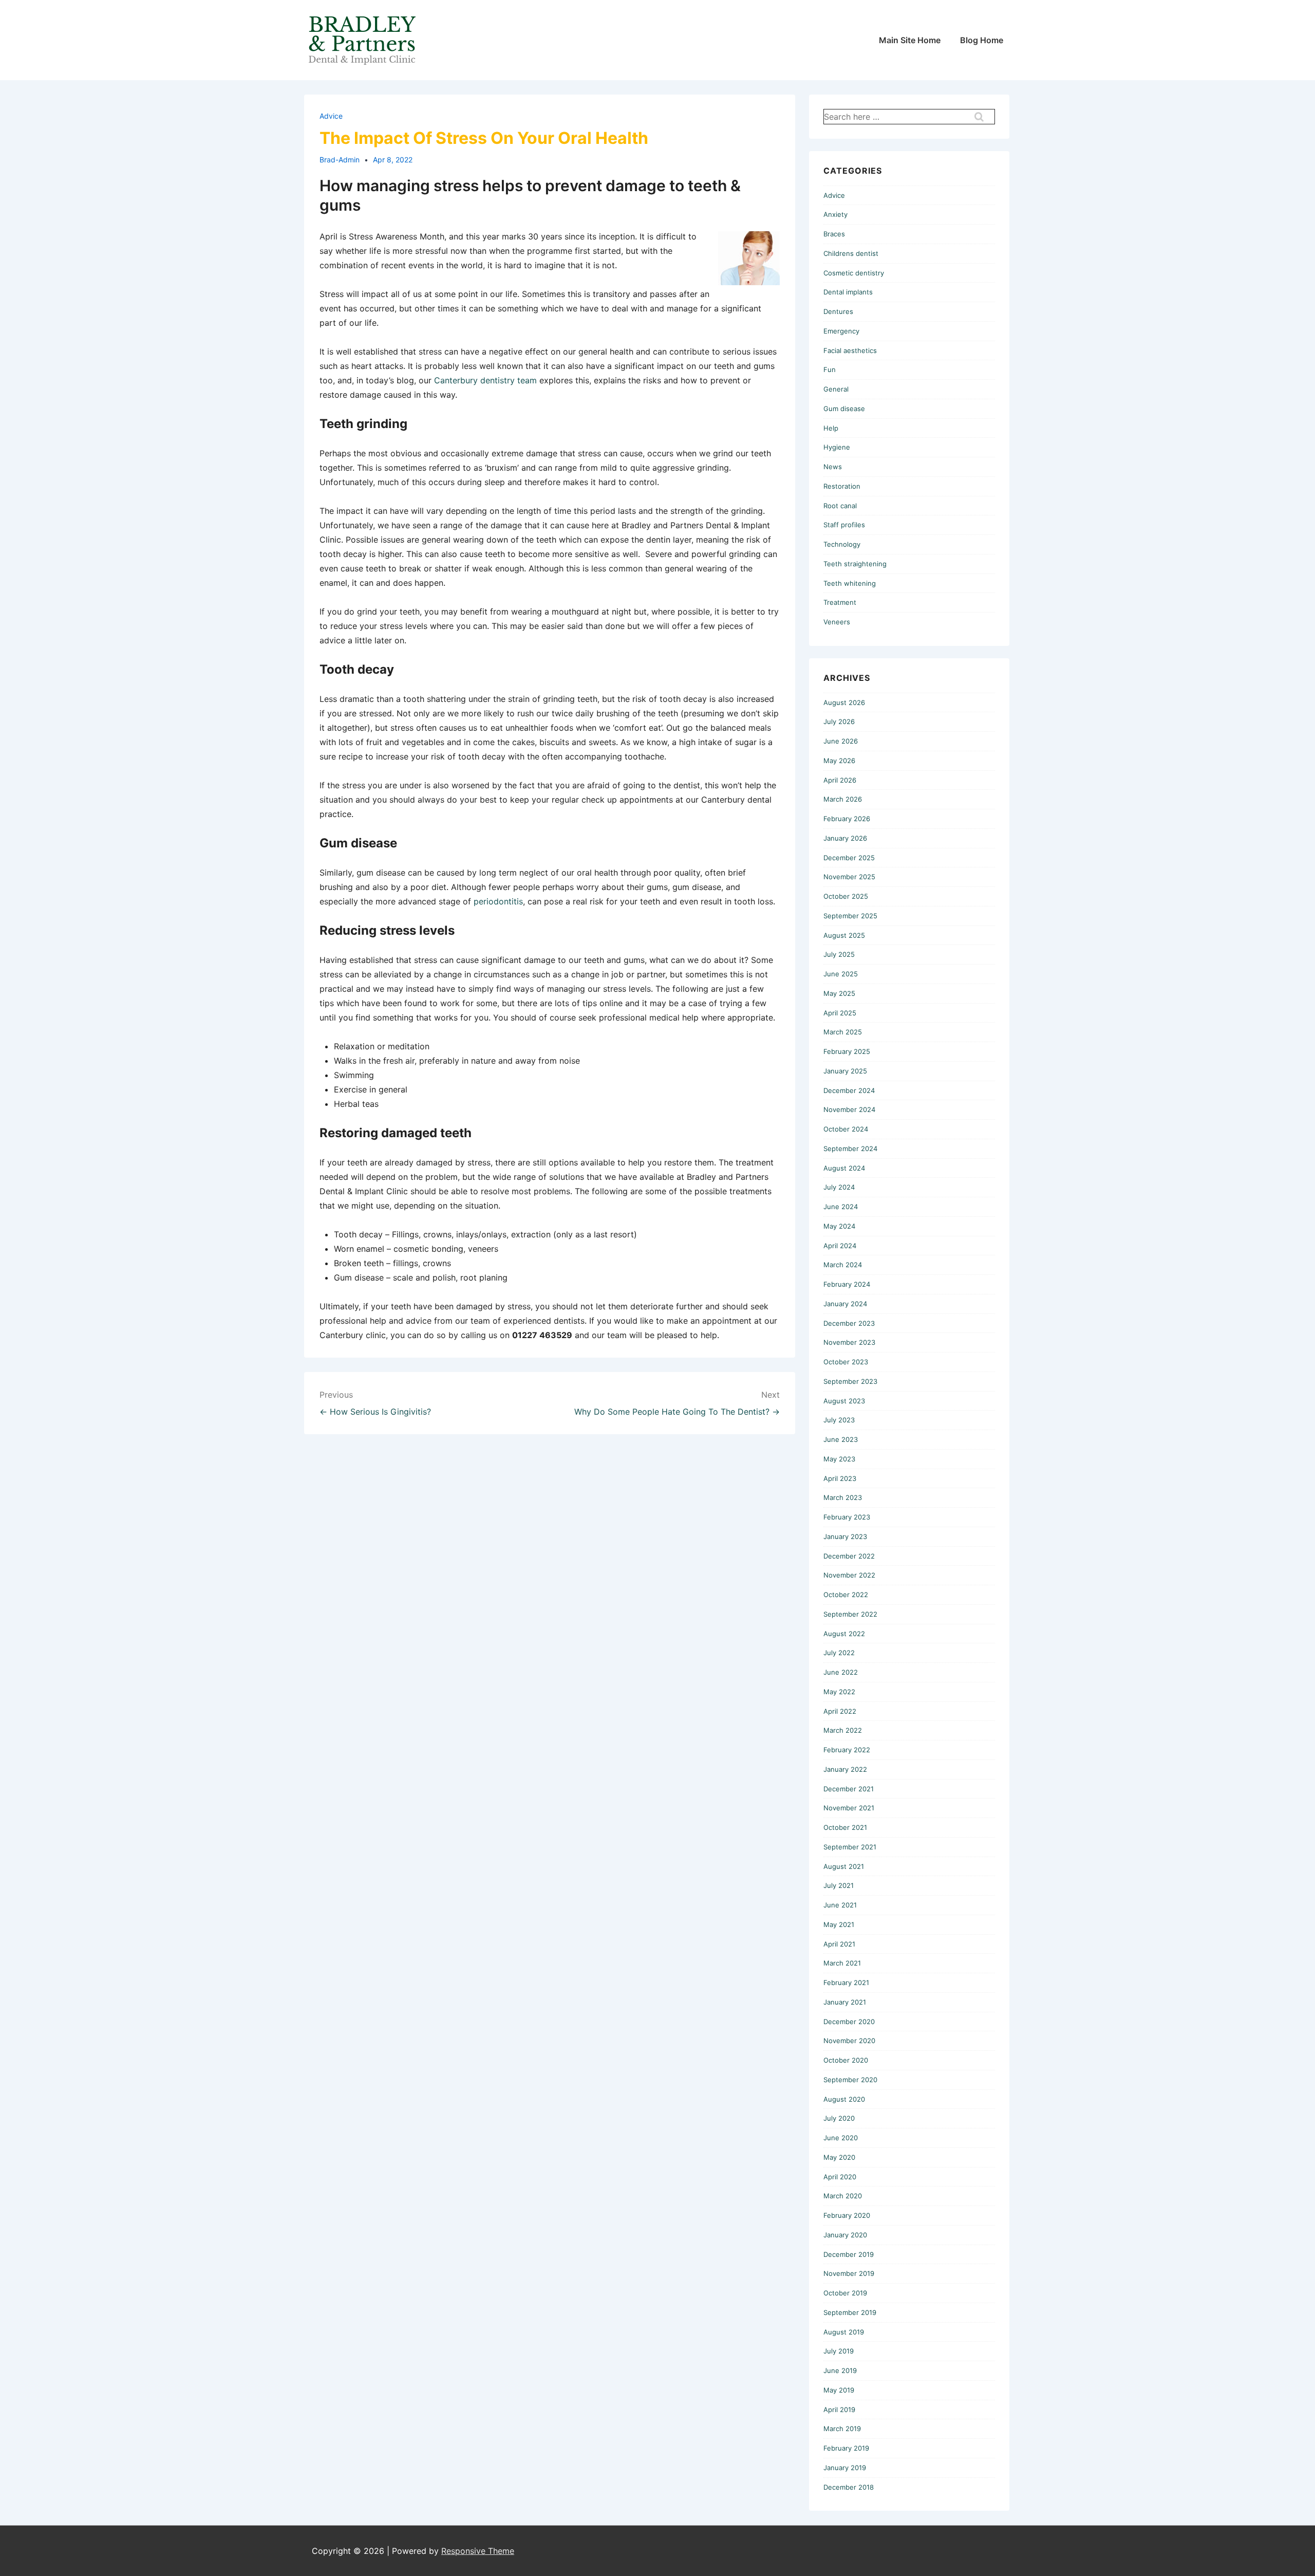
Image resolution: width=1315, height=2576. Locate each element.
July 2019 (839, 2351)
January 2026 (845, 838)
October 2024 (846, 1129)
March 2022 (843, 1730)
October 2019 (845, 2293)
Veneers (837, 622)
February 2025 (847, 1051)
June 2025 (841, 974)
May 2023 (839, 1459)
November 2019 (849, 2273)
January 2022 (845, 1769)
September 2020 (850, 2080)
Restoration (842, 486)
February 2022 (847, 1750)
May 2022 (839, 1692)
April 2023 (840, 1478)
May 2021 (839, 1924)
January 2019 (845, 2468)
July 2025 (839, 954)
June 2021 (840, 1905)
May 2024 (839, 1226)
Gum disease (844, 409)
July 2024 (839, 1187)
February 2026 (847, 819)
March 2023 (843, 1497)
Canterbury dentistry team (485, 380)
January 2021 (845, 2002)
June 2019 (840, 2370)
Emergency (841, 331)
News (833, 467)
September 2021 (850, 1847)
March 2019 (842, 2429)
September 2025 (850, 916)
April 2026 (840, 780)
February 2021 (846, 1982)
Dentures (838, 311)
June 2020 (841, 2138)
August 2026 (844, 702)
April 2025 (840, 1013)
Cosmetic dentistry (854, 273)
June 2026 (841, 741)
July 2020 (839, 2118)
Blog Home (982, 40)
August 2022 (844, 1634)
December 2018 (849, 2487)
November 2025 (849, 877)
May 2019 (839, 2390)
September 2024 (850, 1148)
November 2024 (849, 1109)
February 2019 (846, 2448)
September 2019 (850, 2312)
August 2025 (844, 935)
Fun (830, 369)
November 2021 (849, 1808)
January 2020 (845, 2235)
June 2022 (841, 1672)
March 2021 (842, 1963)
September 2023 (850, 1381)
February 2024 (847, 1284)
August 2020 (844, 2099)
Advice (331, 116)
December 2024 (849, 1090)
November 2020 (849, 2041)
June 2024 (841, 1207)
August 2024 (844, 1168)
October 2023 (846, 1362)
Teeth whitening (850, 583)
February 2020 (847, 2215)
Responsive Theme (478, 2551)
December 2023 (849, 1323)
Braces (834, 234)
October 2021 (845, 1827)
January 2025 (845, 1071)
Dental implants (848, 292)
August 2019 (844, 2332)
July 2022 (839, 1653)
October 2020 (846, 2060)
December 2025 (849, 858)
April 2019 (839, 2410)
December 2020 (849, 2022)
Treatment (840, 602)
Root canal (840, 506)
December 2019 (849, 2254)
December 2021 (849, 1789)
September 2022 (850, 1614)
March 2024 (843, 1265)
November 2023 (849, 1342)
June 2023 (841, 1439)
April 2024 (840, 1246)
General (836, 389)
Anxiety (835, 214)
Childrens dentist (851, 253)
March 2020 (843, 2196)
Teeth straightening (855, 564)
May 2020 (839, 2157)
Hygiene (837, 447)
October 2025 (846, 896)
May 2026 (839, 761)
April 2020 (840, 2177)
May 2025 (839, 993)
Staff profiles (844, 525)
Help (831, 428)
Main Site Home (910, 40)
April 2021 (839, 1944)
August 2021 (844, 1866)
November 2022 (849, 1575)
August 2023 (844, 1401)
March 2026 (843, 799)
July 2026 (839, 721)
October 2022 (846, 1595)
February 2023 (847, 1517)
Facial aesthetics (850, 350)
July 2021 (839, 1885)
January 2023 (845, 1536)
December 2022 (849, 1556)
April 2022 (840, 1711)
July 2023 (839, 1420)
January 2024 (845, 1304)
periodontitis (498, 901)
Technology (842, 544)
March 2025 (843, 1032)
